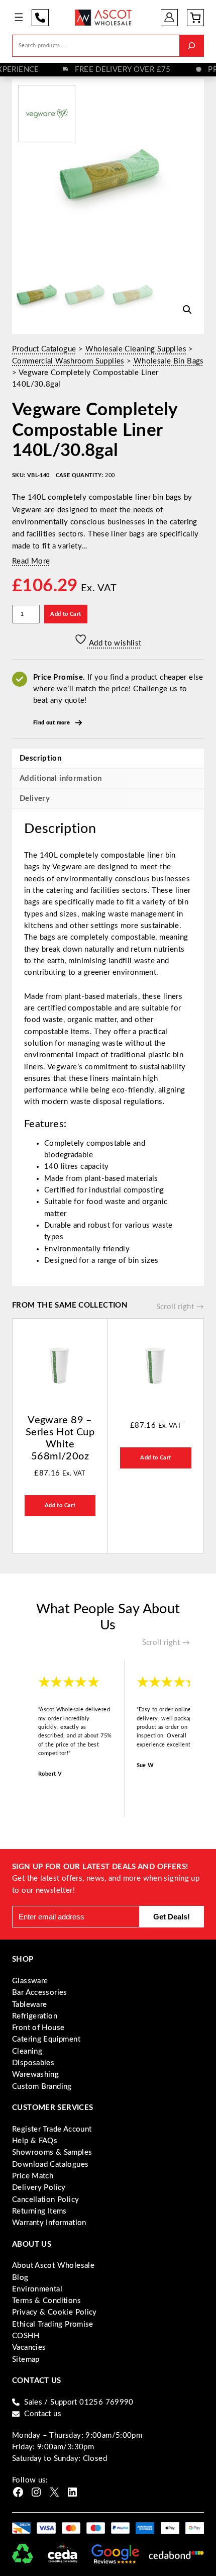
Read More (31, 561)
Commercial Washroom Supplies (68, 361)
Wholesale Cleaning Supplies (136, 349)
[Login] (170, 17)
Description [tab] (40, 758)
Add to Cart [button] (60, 1505)
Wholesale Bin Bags (169, 361)
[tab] (108, 799)
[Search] (191, 45)
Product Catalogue (44, 349)
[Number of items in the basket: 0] (195, 18)
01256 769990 (40, 18)
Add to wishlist (114, 643)
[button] (187, 310)
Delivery (35, 799)
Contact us (43, 2414)
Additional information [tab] (61, 778)
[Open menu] (19, 17)
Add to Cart (66, 614)
